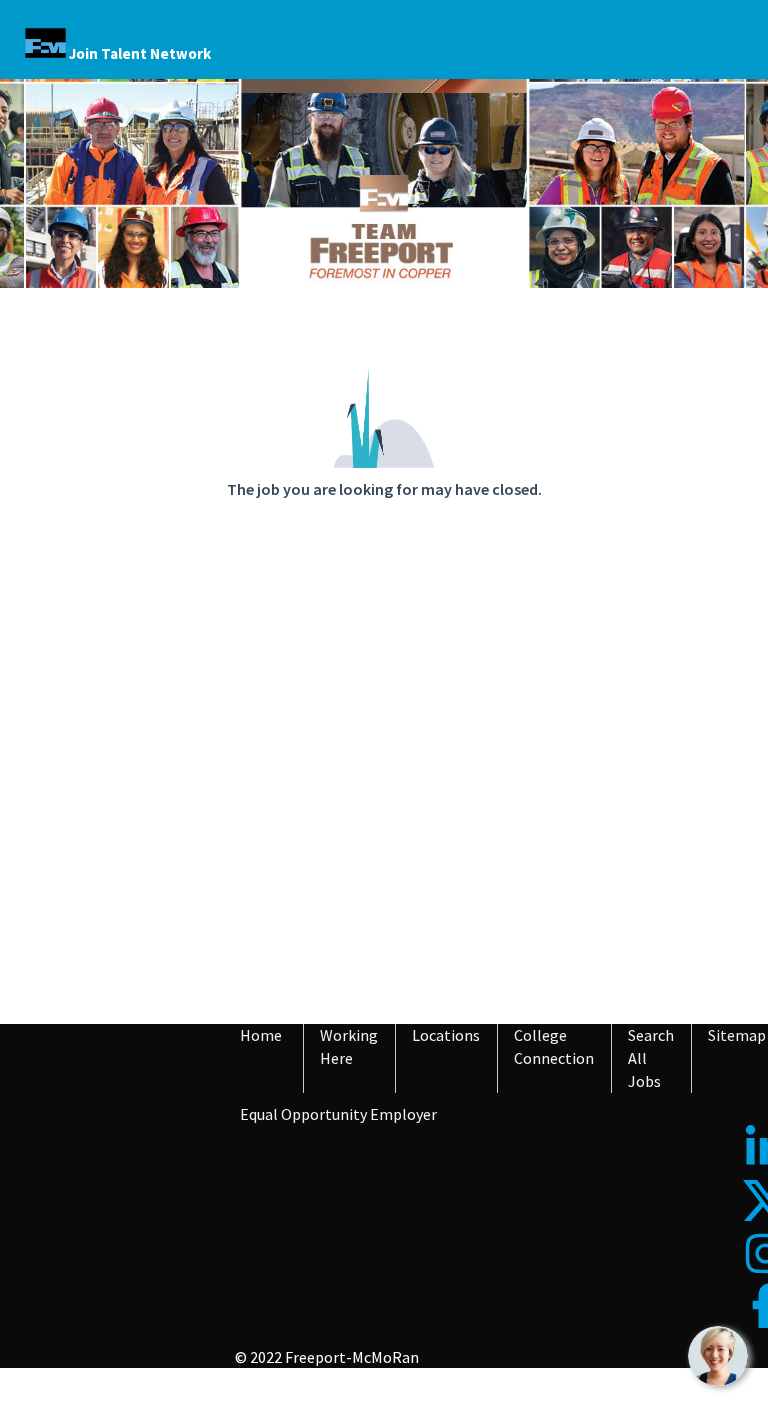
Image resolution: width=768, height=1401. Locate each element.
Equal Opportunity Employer (338, 1114)
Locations (446, 1035)
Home (261, 1035)
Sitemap (737, 1035)
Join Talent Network (140, 53)
